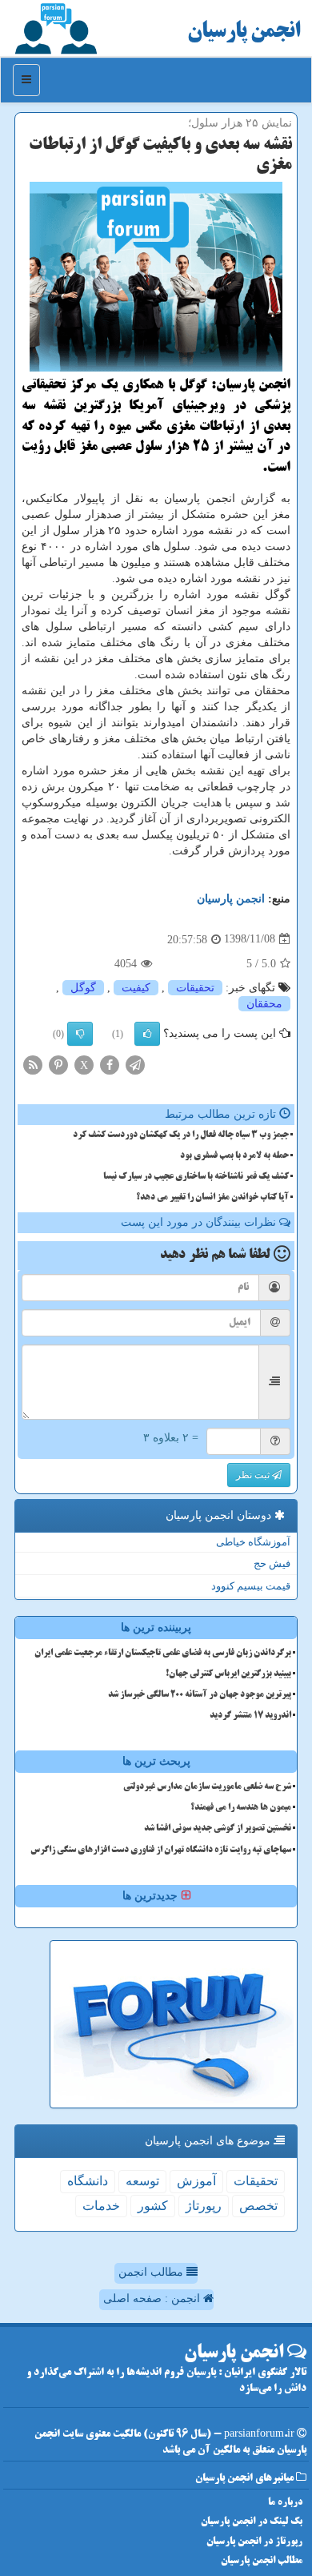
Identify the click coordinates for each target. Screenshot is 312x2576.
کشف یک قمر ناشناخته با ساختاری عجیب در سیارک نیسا (196, 1177)
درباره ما (285, 2503)
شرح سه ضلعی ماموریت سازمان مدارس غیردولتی (207, 1787)
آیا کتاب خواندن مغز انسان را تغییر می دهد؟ (212, 1198)
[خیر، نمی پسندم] (80, 1034)
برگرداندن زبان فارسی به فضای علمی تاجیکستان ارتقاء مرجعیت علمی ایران (163, 1654)
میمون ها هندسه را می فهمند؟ (241, 1808)
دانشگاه (88, 2181)
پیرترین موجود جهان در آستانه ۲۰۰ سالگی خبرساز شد (200, 1695)
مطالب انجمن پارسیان (262, 2561)
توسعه (142, 2181)
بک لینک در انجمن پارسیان (252, 2522)
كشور (153, 2206)
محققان (264, 1004)
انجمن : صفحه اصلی (153, 2299)
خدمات (101, 2206)
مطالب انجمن (152, 2272)
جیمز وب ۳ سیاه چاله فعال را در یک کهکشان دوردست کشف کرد (181, 1135)
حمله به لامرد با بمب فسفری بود (234, 1156)
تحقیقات (195, 988)
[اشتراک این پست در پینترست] (58, 1064)
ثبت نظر (254, 1475)
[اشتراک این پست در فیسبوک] (110, 1064)
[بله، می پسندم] (147, 1034)
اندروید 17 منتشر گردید (250, 1716)
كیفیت (136, 988)
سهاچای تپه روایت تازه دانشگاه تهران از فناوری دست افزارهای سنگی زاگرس (161, 1851)
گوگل (83, 988)
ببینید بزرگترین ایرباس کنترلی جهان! (228, 1674)
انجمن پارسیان (244, 32)
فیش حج (272, 1563)
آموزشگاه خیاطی (253, 1542)
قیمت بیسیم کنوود (251, 1586)
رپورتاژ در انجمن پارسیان (254, 2542)
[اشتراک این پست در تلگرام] (135, 1064)
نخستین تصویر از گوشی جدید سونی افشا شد (218, 1829)
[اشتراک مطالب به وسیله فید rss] (33, 1064)
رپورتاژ (204, 2206)
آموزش (196, 2181)
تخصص (258, 2206)
